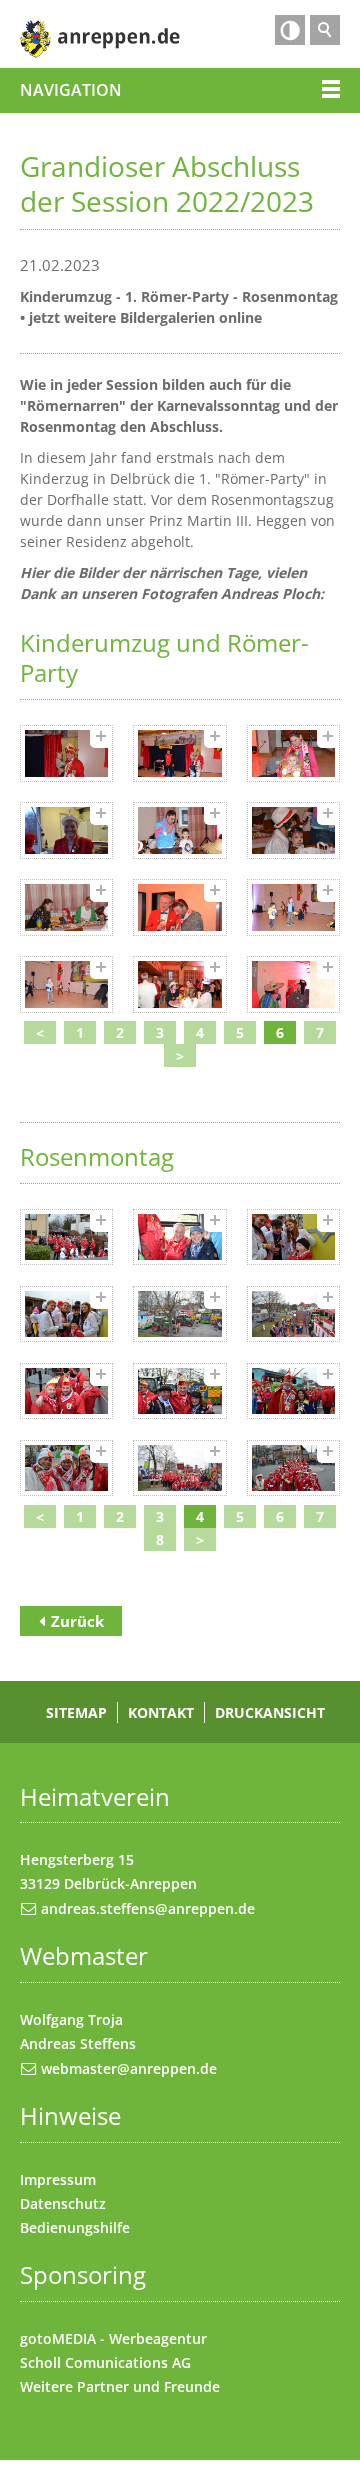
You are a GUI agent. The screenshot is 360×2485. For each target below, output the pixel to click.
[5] (179, 830)
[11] (179, 984)
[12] (293, 984)
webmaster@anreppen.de (129, 2068)
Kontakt (161, 1712)
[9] (293, 907)
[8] (179, 907)
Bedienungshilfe (75, 2227)
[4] (66, 830)
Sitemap (76, 1712)
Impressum (58, 2179)
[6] (293, 830)
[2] (179, 753)
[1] (66, 753)
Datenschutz (63, 2203)
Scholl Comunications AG (105, 2362)
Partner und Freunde (148, 2386)
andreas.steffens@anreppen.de (148, 1908)
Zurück (77, 1621)
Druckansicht (270, 1712)
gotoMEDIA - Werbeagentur (113, 2338)
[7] (66, 907)
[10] (66, 984)
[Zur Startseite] (100, 39)
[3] (293, 753)
